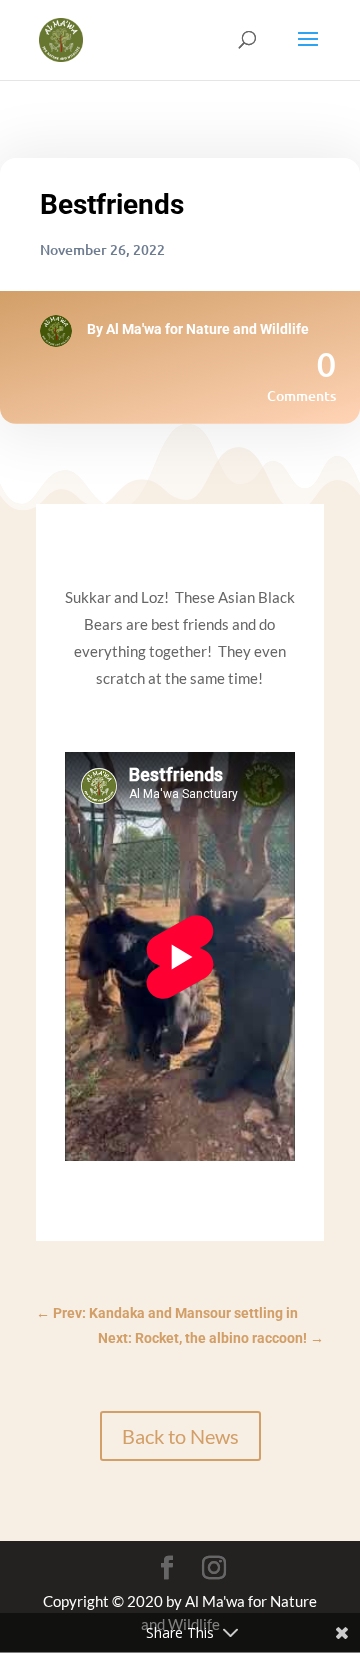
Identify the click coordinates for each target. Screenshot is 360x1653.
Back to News (180, 1436)
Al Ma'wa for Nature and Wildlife (207, 329)
